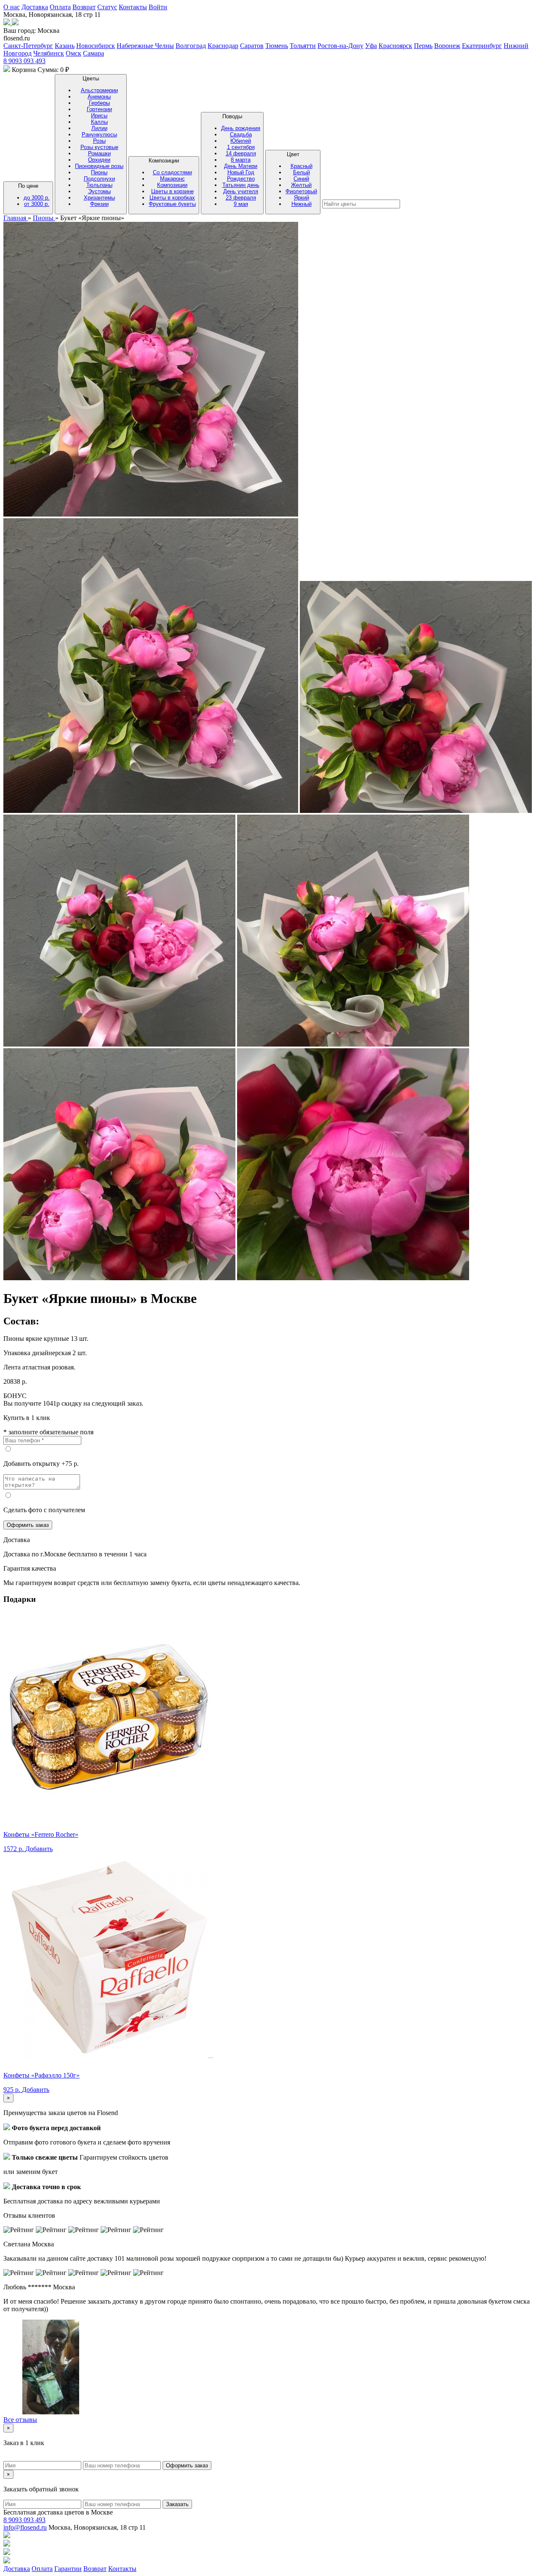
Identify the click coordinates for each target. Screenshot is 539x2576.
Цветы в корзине (172, 191)
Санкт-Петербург (28, 46)
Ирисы (99, 116)
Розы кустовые (99, 147)
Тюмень (277, 46)
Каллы (99, 122)
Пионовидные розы (99, 166)
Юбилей (241, 141)
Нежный (302, 204)
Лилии (99, 128)
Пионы (99, 172)
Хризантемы (99, 198)
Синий (301, 179)
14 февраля (241, 153)
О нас (12, 7)
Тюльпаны (99, 185)
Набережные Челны (145, 46)
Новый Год (241, 172)
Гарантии (68, 2569)
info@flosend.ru (25, 2527)
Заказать (177, 2504)
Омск (73, 53)
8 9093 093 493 (24, 61)
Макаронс (172, 179)
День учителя (241, 191)
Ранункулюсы (99, 135)
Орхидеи (99, 160)
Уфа (371, 46)
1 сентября (241, 147)
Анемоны (99, 97)
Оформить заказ (28, 1525)
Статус (107, 7)
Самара (93, 53)
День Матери (241, 166)
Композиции (172, 182)
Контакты (133, 7)
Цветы (99, 141)
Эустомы (99, 191)
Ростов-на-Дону (340, 46)
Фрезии (99, 204)
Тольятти (303, 46)
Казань (65, 46)
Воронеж (447, 46)
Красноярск (395, 46)
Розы (99, 141)
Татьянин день (241, 185)
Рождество (241, 179)
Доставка (35, 7)
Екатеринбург (482, 46)
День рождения (241, 128)
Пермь (423, 46)
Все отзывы (20, 2420)
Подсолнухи (99, 179)
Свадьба (241, 135)
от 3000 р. (37, 204)
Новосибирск (96, 46)
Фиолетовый (301, 191)
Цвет (301, 179)
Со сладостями (172, 172)
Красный (302, 166)
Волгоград (191, 46)
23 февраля (241, 198)
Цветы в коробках (172, 198)
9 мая (241, 204)
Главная (16, 218)
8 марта (241, 160)
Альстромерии (99, 90)
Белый (302, 172)
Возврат (84, 7)
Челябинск (49, 53)
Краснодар (223, 46)
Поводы (241, 160)
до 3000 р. (37, 198)
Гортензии (99, 109)
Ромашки (99, 153)
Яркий (302, 198)
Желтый (301, 185)
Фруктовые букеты (172, 204)
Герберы (99, 103)
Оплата (60, 7)
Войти (158, 7)
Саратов (252, 46)
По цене (34, 195)
